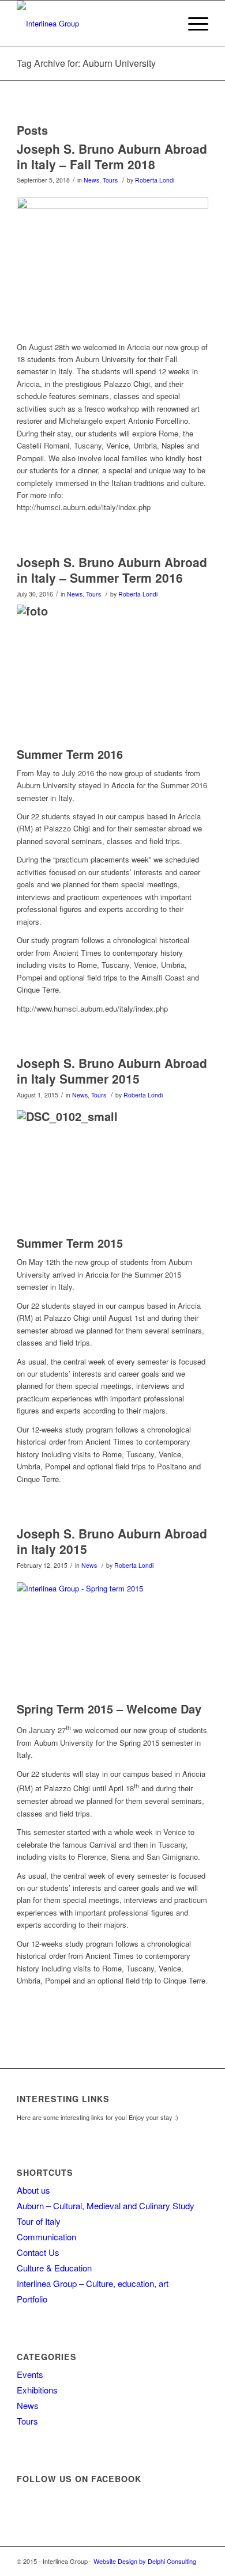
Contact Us (38, 2252)
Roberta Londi (155, 180)
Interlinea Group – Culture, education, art (93, 2283)
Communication (46, 2237)
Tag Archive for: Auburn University (86, 63)
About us (33, 2190)
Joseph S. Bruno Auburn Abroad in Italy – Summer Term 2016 (112, 570)
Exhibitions (37, 2390)
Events (30, 2374)
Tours (110, 180)
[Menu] (192, 24)
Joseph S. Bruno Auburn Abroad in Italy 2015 (112, 1541)
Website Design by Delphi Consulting (145, 2561)
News (91, 180)
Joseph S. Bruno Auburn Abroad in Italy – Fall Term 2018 (112, 156)
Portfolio (32, 2299)
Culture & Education (54, 2268)
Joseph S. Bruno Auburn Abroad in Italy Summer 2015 (112, 1071)
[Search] (165, 24)
